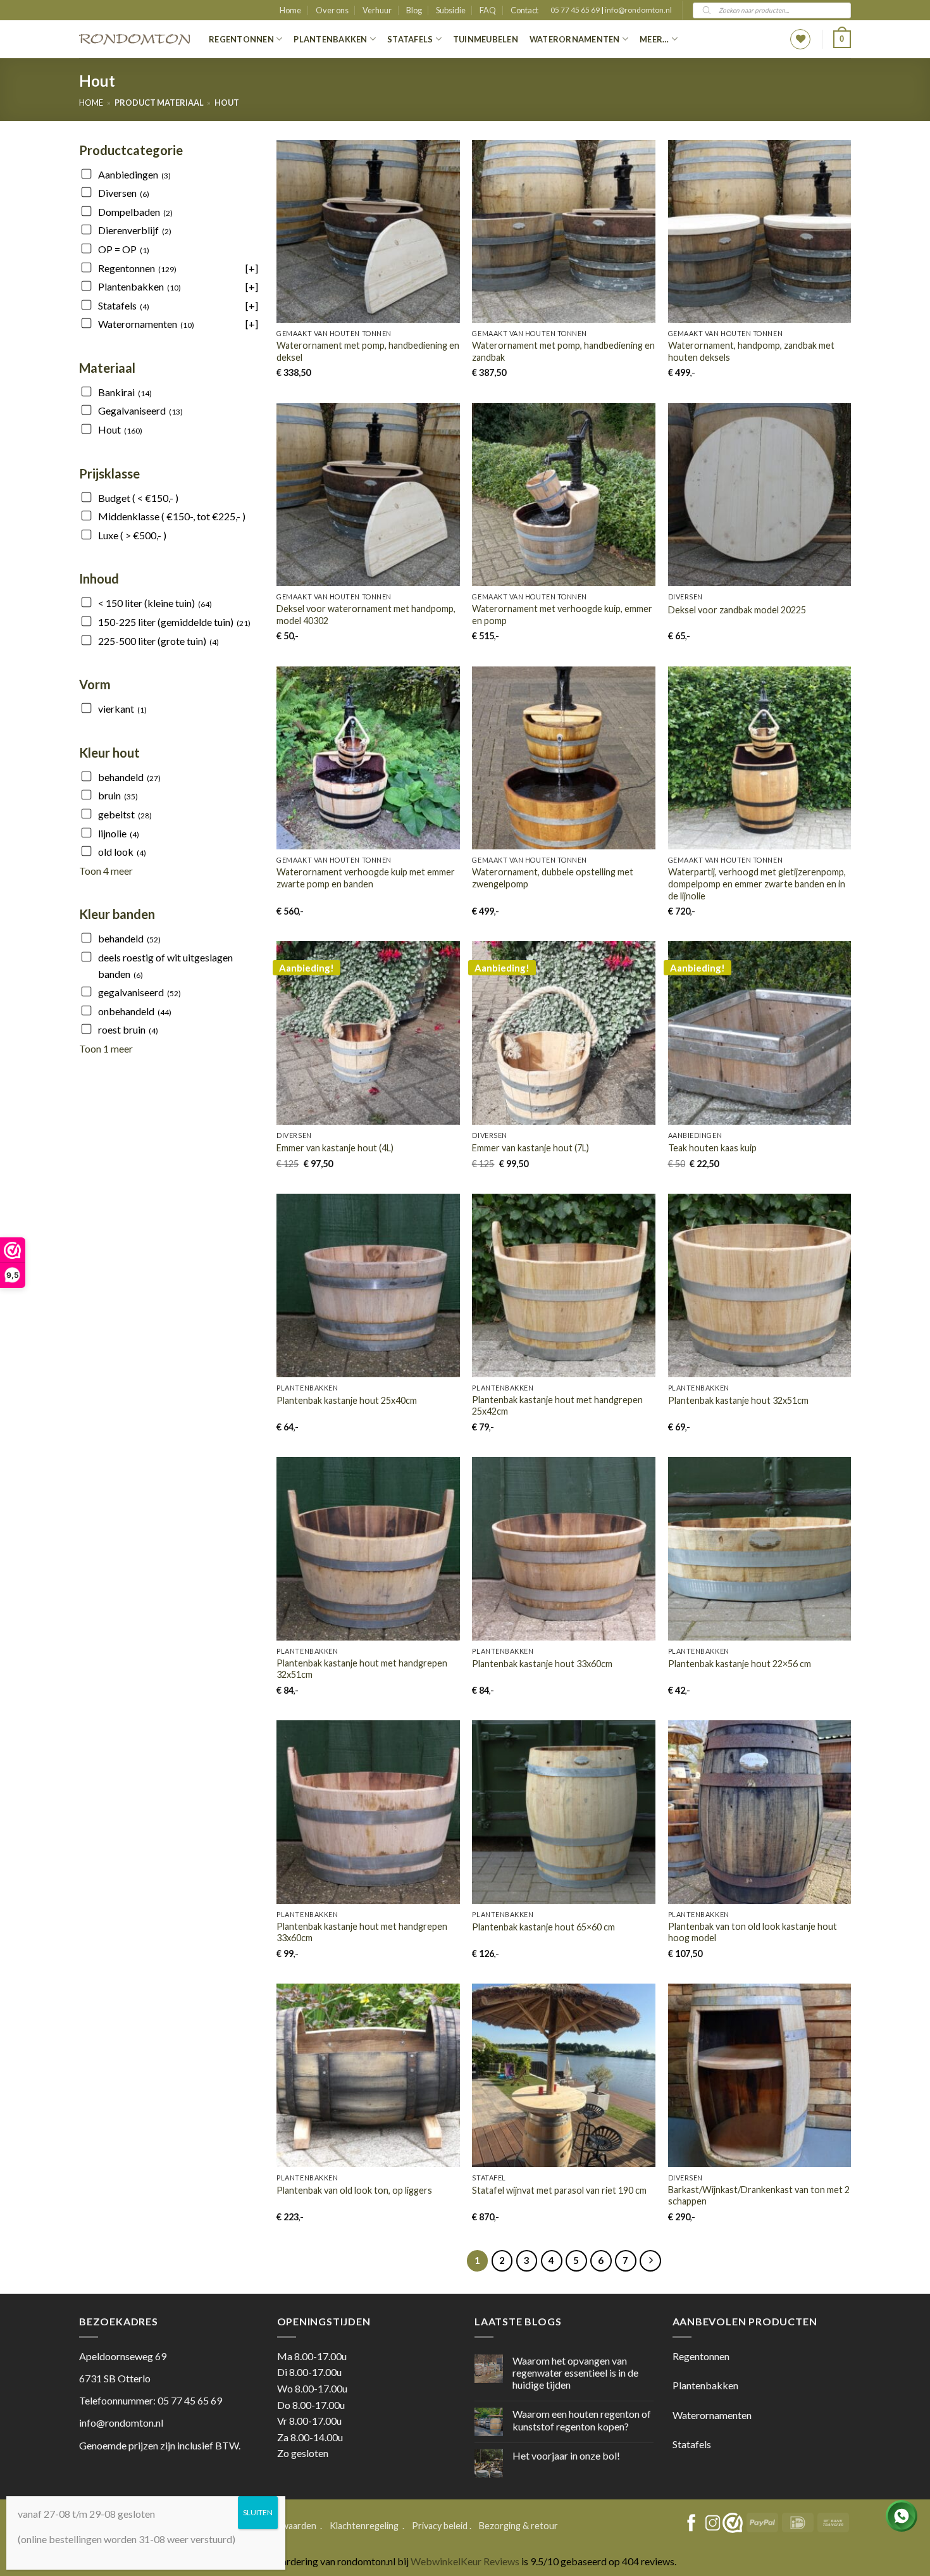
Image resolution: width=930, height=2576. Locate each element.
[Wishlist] (800, 39)
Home (290, 10)
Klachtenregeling (364, 2526)
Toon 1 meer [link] (106, 1048)
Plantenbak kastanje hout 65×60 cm (543, 1927)
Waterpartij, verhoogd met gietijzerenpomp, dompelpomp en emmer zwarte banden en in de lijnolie (757, 884)
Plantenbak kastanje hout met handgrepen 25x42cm (557, 1406)
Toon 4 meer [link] (106, 871)
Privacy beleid (440, 2526)
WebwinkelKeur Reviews (465, 2561)
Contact (524, 10)
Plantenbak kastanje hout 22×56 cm (740, 1664)
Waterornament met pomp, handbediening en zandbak (563, 351)
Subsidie (451, 10)
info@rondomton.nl (638, 10)
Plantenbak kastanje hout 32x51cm (738, 1400)
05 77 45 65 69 (576, 10)
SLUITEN (258, 2512)
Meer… (654, 39)
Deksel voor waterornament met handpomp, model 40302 (366, 615)
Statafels (410, 39)
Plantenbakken (330, 39)
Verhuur (377, 10)
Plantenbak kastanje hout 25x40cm (347, 1400)
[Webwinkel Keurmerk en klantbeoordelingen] (733, 2523)
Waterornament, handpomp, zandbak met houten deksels (751, 351)
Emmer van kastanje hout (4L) (335, 1148)
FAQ (488, 10)
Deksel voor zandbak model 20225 (737, 610)
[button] (842, 39)
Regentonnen (241, 39)
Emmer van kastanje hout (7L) (530, 1148)
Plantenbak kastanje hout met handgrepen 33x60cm (362, 1932)
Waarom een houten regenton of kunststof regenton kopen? (582, 2420)
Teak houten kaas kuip (712, 1148)
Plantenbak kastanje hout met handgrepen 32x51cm (362, 1669)
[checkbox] (169, 175)
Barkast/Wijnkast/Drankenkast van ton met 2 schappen (759, 2196)
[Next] (650, 2261)
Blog (414, 10)
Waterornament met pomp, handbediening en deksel (368, 351)
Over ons (332, 10)
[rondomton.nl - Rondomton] (134, 40)
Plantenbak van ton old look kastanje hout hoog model (753, 1932)
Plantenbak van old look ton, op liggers (354, 2190)
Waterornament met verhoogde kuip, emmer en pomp (562, 615)
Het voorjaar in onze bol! (566, 2455)
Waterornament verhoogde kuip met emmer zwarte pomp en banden (366, 878)
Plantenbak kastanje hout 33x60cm (542, 1664)
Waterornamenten (575, 39)
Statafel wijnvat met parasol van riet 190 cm (559, 2190)
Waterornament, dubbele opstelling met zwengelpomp (553, 878)
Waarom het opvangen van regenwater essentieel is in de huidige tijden (575, 2373)
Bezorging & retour (518, 2526)
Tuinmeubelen (486, 39)
